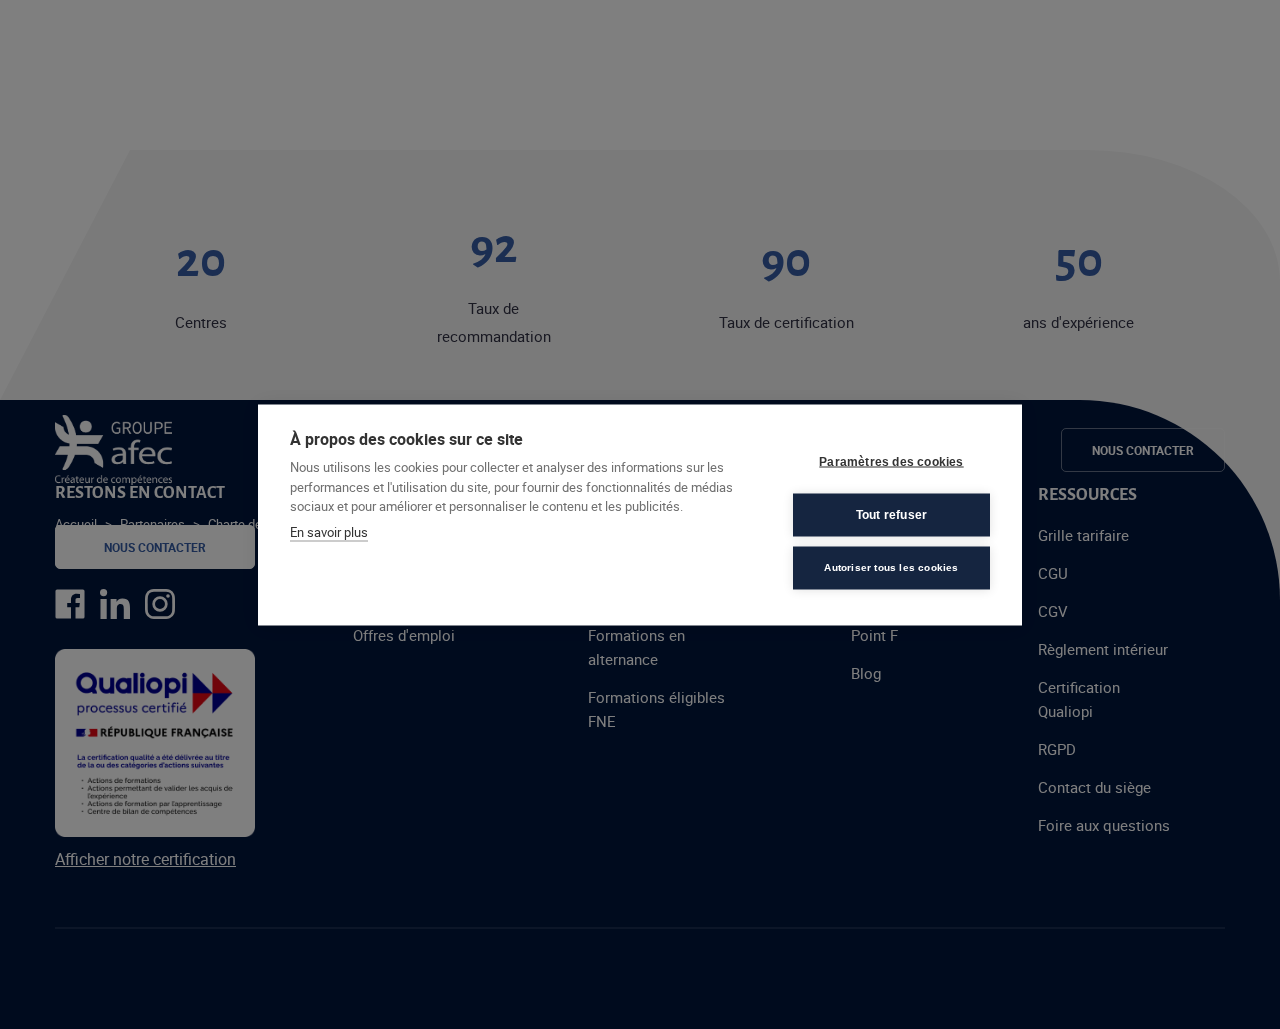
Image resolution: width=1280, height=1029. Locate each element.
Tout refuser (891, 515)
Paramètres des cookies (891, 462)
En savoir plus (329, 531)
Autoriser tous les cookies (891, 567)
